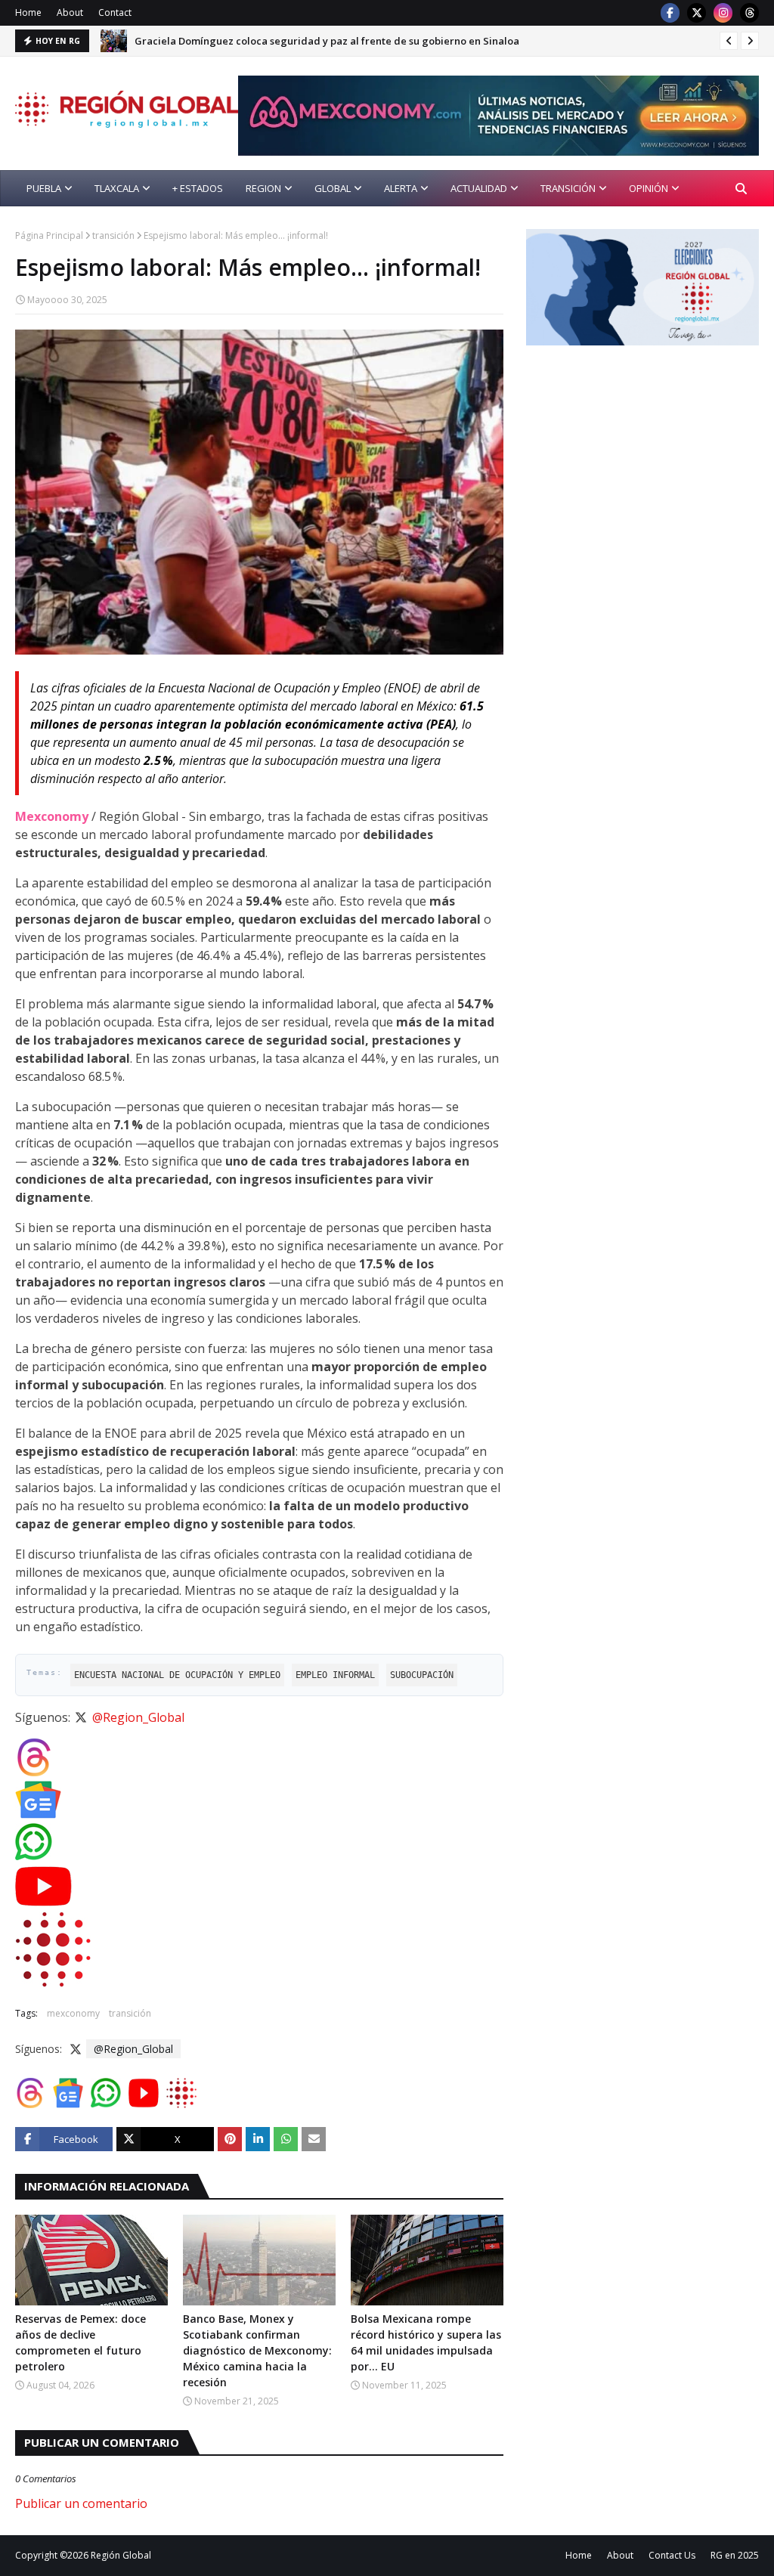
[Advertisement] (650, 463)
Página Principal (49, 235)
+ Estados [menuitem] (198, 188)
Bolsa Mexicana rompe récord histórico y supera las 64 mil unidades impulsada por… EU (426, 2342)
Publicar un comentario (81, 2503)
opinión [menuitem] (649, 188)
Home (28, 12)
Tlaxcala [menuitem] (117, 188)
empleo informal (335, 1675)
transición (113, 235)
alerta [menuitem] (401, 188)
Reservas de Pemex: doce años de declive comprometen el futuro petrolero (80, 2342)
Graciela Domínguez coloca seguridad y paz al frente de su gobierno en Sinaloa (327, 41)
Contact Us (672, 2555)
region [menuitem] (263, 188)
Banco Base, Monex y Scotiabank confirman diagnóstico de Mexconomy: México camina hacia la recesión (257, 2350)
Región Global (121, 2555)
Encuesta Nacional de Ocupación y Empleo (177, 1675)
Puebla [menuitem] (44, 188)
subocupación (422, 1675)
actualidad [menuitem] (479, 188)
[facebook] (670, 13)
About (70, 12)
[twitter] (697, 13)
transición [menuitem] (568, 188)
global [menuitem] (333, 188)
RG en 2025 (735, 2555)
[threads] (749, 13)
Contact (115, 12)
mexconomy (73, 2013)
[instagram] (723, 13)
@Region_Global (138, 1717)
